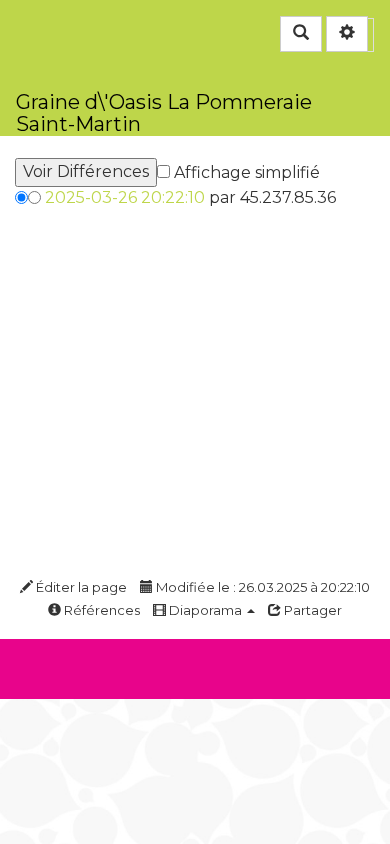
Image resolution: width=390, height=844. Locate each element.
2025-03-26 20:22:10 (125, 197)
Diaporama (205, 610)
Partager (311, 610)
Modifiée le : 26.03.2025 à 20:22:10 (261, 587)
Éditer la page (80, 587)
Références (100, 610)
